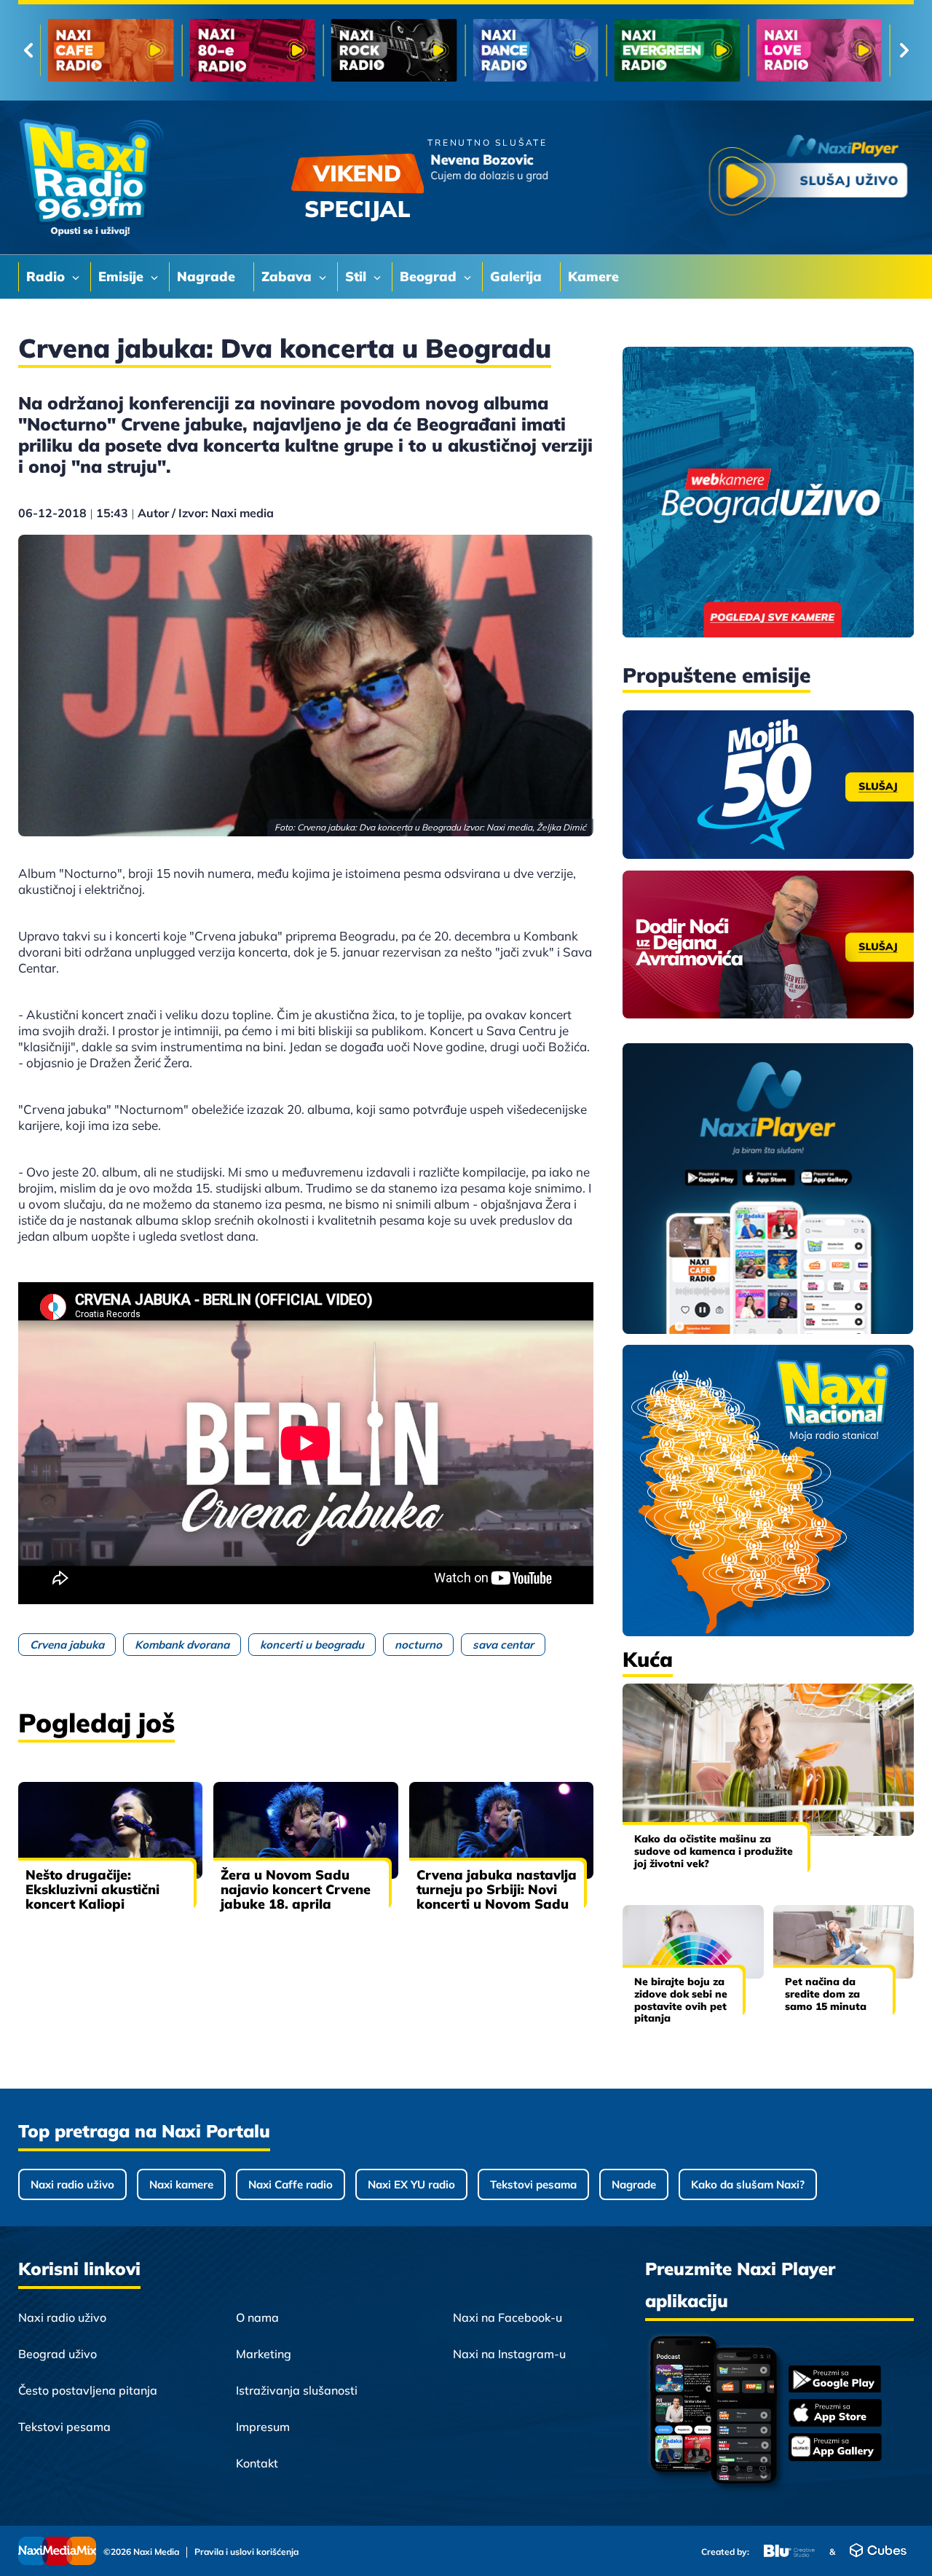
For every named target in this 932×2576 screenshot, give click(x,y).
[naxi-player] (768, 1190)
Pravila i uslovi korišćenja (246, 2552)
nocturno (418, 1645)
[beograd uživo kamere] (768, 494)
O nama (257, 2317)
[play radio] (808, 178)
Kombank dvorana (182, 1645)
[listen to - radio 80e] (271, 50)
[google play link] (835, 2380)
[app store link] (835, 2414)
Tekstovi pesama (533, 2184)
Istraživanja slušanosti (297, 2390)
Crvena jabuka (67, 1645)
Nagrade (634, 2184)
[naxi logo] (91, 178)
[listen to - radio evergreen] (696, 50)
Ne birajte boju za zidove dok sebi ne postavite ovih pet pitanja (681, 2000)
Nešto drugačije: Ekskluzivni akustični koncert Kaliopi (92, 1889)
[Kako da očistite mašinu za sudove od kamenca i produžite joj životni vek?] (768, 1760)
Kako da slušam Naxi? (748, 2184)
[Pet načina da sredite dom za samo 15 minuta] (844, 1942)
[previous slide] (28, 50)
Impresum (263, 2427)
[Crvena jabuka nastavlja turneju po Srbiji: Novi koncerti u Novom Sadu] (501, 1830)
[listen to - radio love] (838, 50)
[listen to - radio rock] (412, 50)
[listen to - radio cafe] (129, 50)
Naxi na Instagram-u (509, 2354)
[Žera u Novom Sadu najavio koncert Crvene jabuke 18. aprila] (305, 1830)
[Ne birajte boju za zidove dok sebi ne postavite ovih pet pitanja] (693, 1942)
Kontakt (257, 2463)
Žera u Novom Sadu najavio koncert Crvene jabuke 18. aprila (296, 1889)
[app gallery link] (835, 2449)
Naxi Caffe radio (291, 2184)
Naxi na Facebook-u (508, 2317)
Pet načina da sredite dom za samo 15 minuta (826, 1994)
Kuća (648, 1659)
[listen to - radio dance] (554, 50)
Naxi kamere (181, 2184)
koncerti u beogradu (312, 1645)
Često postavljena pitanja (88, 2390)
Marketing (264, 2354)
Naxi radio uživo (72, 2184)
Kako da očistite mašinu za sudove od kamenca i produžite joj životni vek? (714, 1851)
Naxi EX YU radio (411, 2184)
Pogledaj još (96, 1723)
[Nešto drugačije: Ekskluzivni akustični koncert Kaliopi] (110, 1830)
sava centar (503, 1645)
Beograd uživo (58, 2354)
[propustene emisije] (768, 785)
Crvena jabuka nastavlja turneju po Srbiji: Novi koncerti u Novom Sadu (497, 1889)
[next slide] (904, 50)
